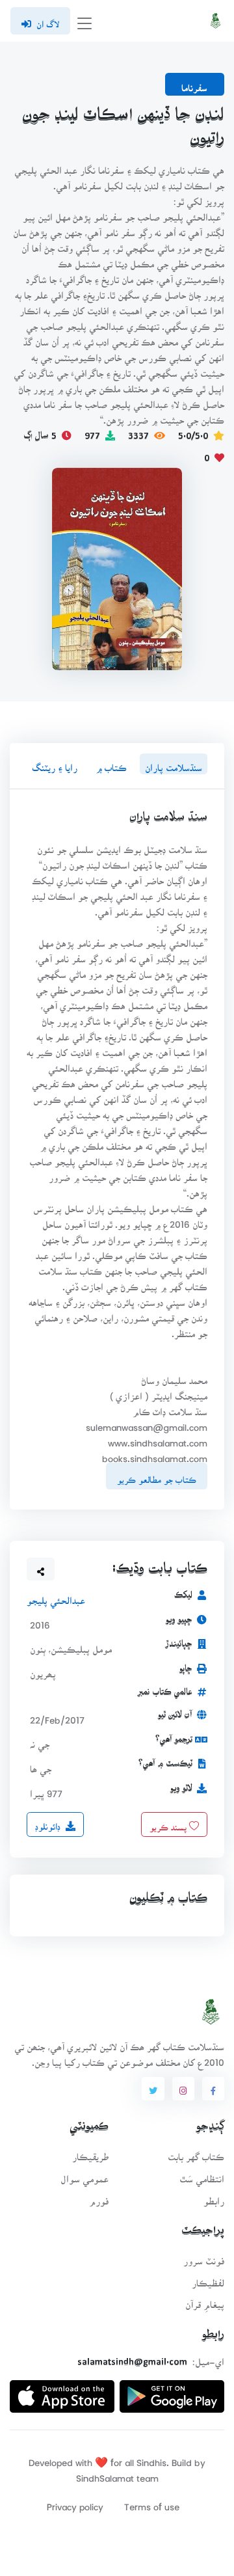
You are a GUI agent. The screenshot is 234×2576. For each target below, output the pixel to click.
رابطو (214, 2197)
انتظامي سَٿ (202, 2175)
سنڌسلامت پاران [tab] (174, 764)
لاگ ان (48, 20)
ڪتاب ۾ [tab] (111, 764)
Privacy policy (75, 2503)
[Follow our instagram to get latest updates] (183, 2089)
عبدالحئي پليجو (56, 1596)
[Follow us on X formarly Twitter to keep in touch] (153, 2089)
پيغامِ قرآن (205, 2300)
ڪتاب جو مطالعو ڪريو (157, 1476)
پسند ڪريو (169, 1823)
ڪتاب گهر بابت (196, 2153)
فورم (99, 2197)
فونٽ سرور (204, 2257)
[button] (41, 1569)
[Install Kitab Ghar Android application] (172, 2392)
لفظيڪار (208, 2279)
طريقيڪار (90, 2153)
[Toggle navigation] (84, 21)
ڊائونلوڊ (48, 1823)
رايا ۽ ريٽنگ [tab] (55, 764)
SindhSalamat (105, 2474)
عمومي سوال (84, 2175)
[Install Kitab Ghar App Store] (62, 2392)
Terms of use (152, 2503)
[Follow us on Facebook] (213, 2089)
